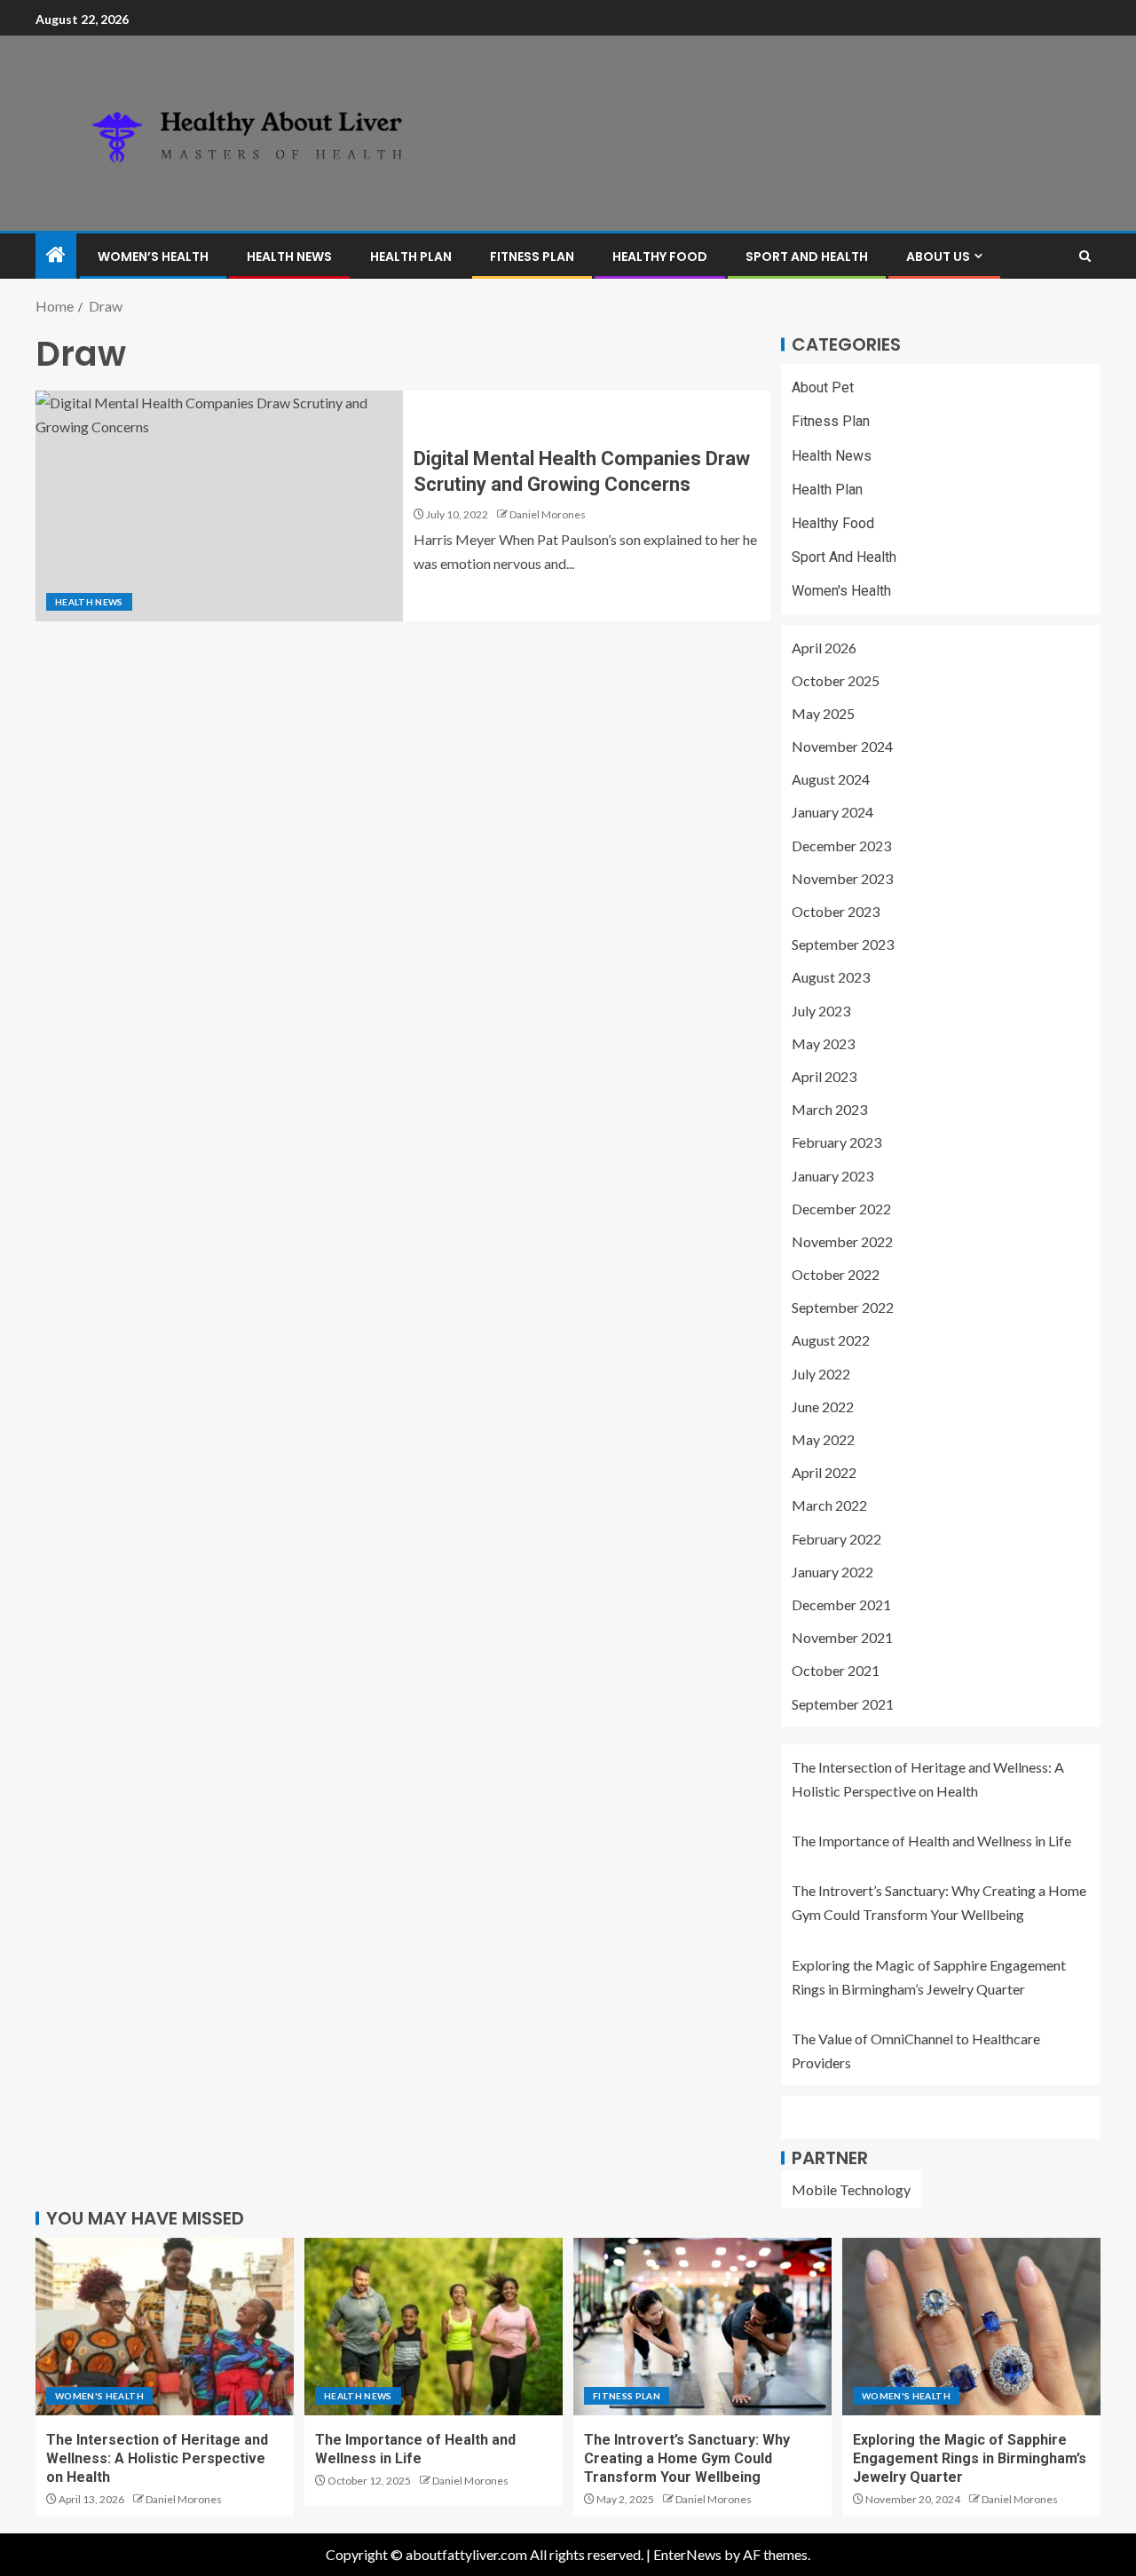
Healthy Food (660, 257)
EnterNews (687, 2554)
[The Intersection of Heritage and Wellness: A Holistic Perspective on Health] (165, 2327)
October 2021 (836, 1670)
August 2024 (831, 779)
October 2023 (836, 911)
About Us (938, 257)
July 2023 (821, 1011)
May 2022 (823, 1439)
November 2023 (842, 878)
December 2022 (841, 1209)
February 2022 (836, 1539)
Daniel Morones (548, 514)
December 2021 (841, 1604)
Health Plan (411, 257)
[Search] (1085, 256)
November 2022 (842, 1241)
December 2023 (841, 845)
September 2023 (843, 944)
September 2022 (843, 1307)
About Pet (823, 387)
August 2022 (831, 1340)
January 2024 (832, 812)
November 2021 (842, 1637)
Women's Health (841, 591)
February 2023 (836, 1142)
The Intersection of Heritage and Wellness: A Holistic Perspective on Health (157, 2459)
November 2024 (842, 746)
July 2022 (821, 1374)
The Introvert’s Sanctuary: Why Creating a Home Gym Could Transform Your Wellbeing (687, 2459)
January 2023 (832, 1176)
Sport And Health (807, 257)
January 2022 (832, 1572)
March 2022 (829, 1505)
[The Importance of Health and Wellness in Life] (434, 2327)
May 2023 (823, 1043)
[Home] (56, 255)
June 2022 (823, 1407)
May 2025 (823, 713)
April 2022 (824, 1472)
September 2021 (843, 1704)
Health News (289, 257)
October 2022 (836, 1274)
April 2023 (824, 1076)
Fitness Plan (532, 257)
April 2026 (824, 648)
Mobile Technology (851, 2189)
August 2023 (831, 977)
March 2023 (829, 1109)
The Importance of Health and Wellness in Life (931, 1841)
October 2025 (836, 680)
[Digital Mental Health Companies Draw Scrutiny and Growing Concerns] (219, 506)
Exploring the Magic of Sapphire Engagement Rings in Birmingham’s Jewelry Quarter (970, 2459)
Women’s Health (153, 257)
